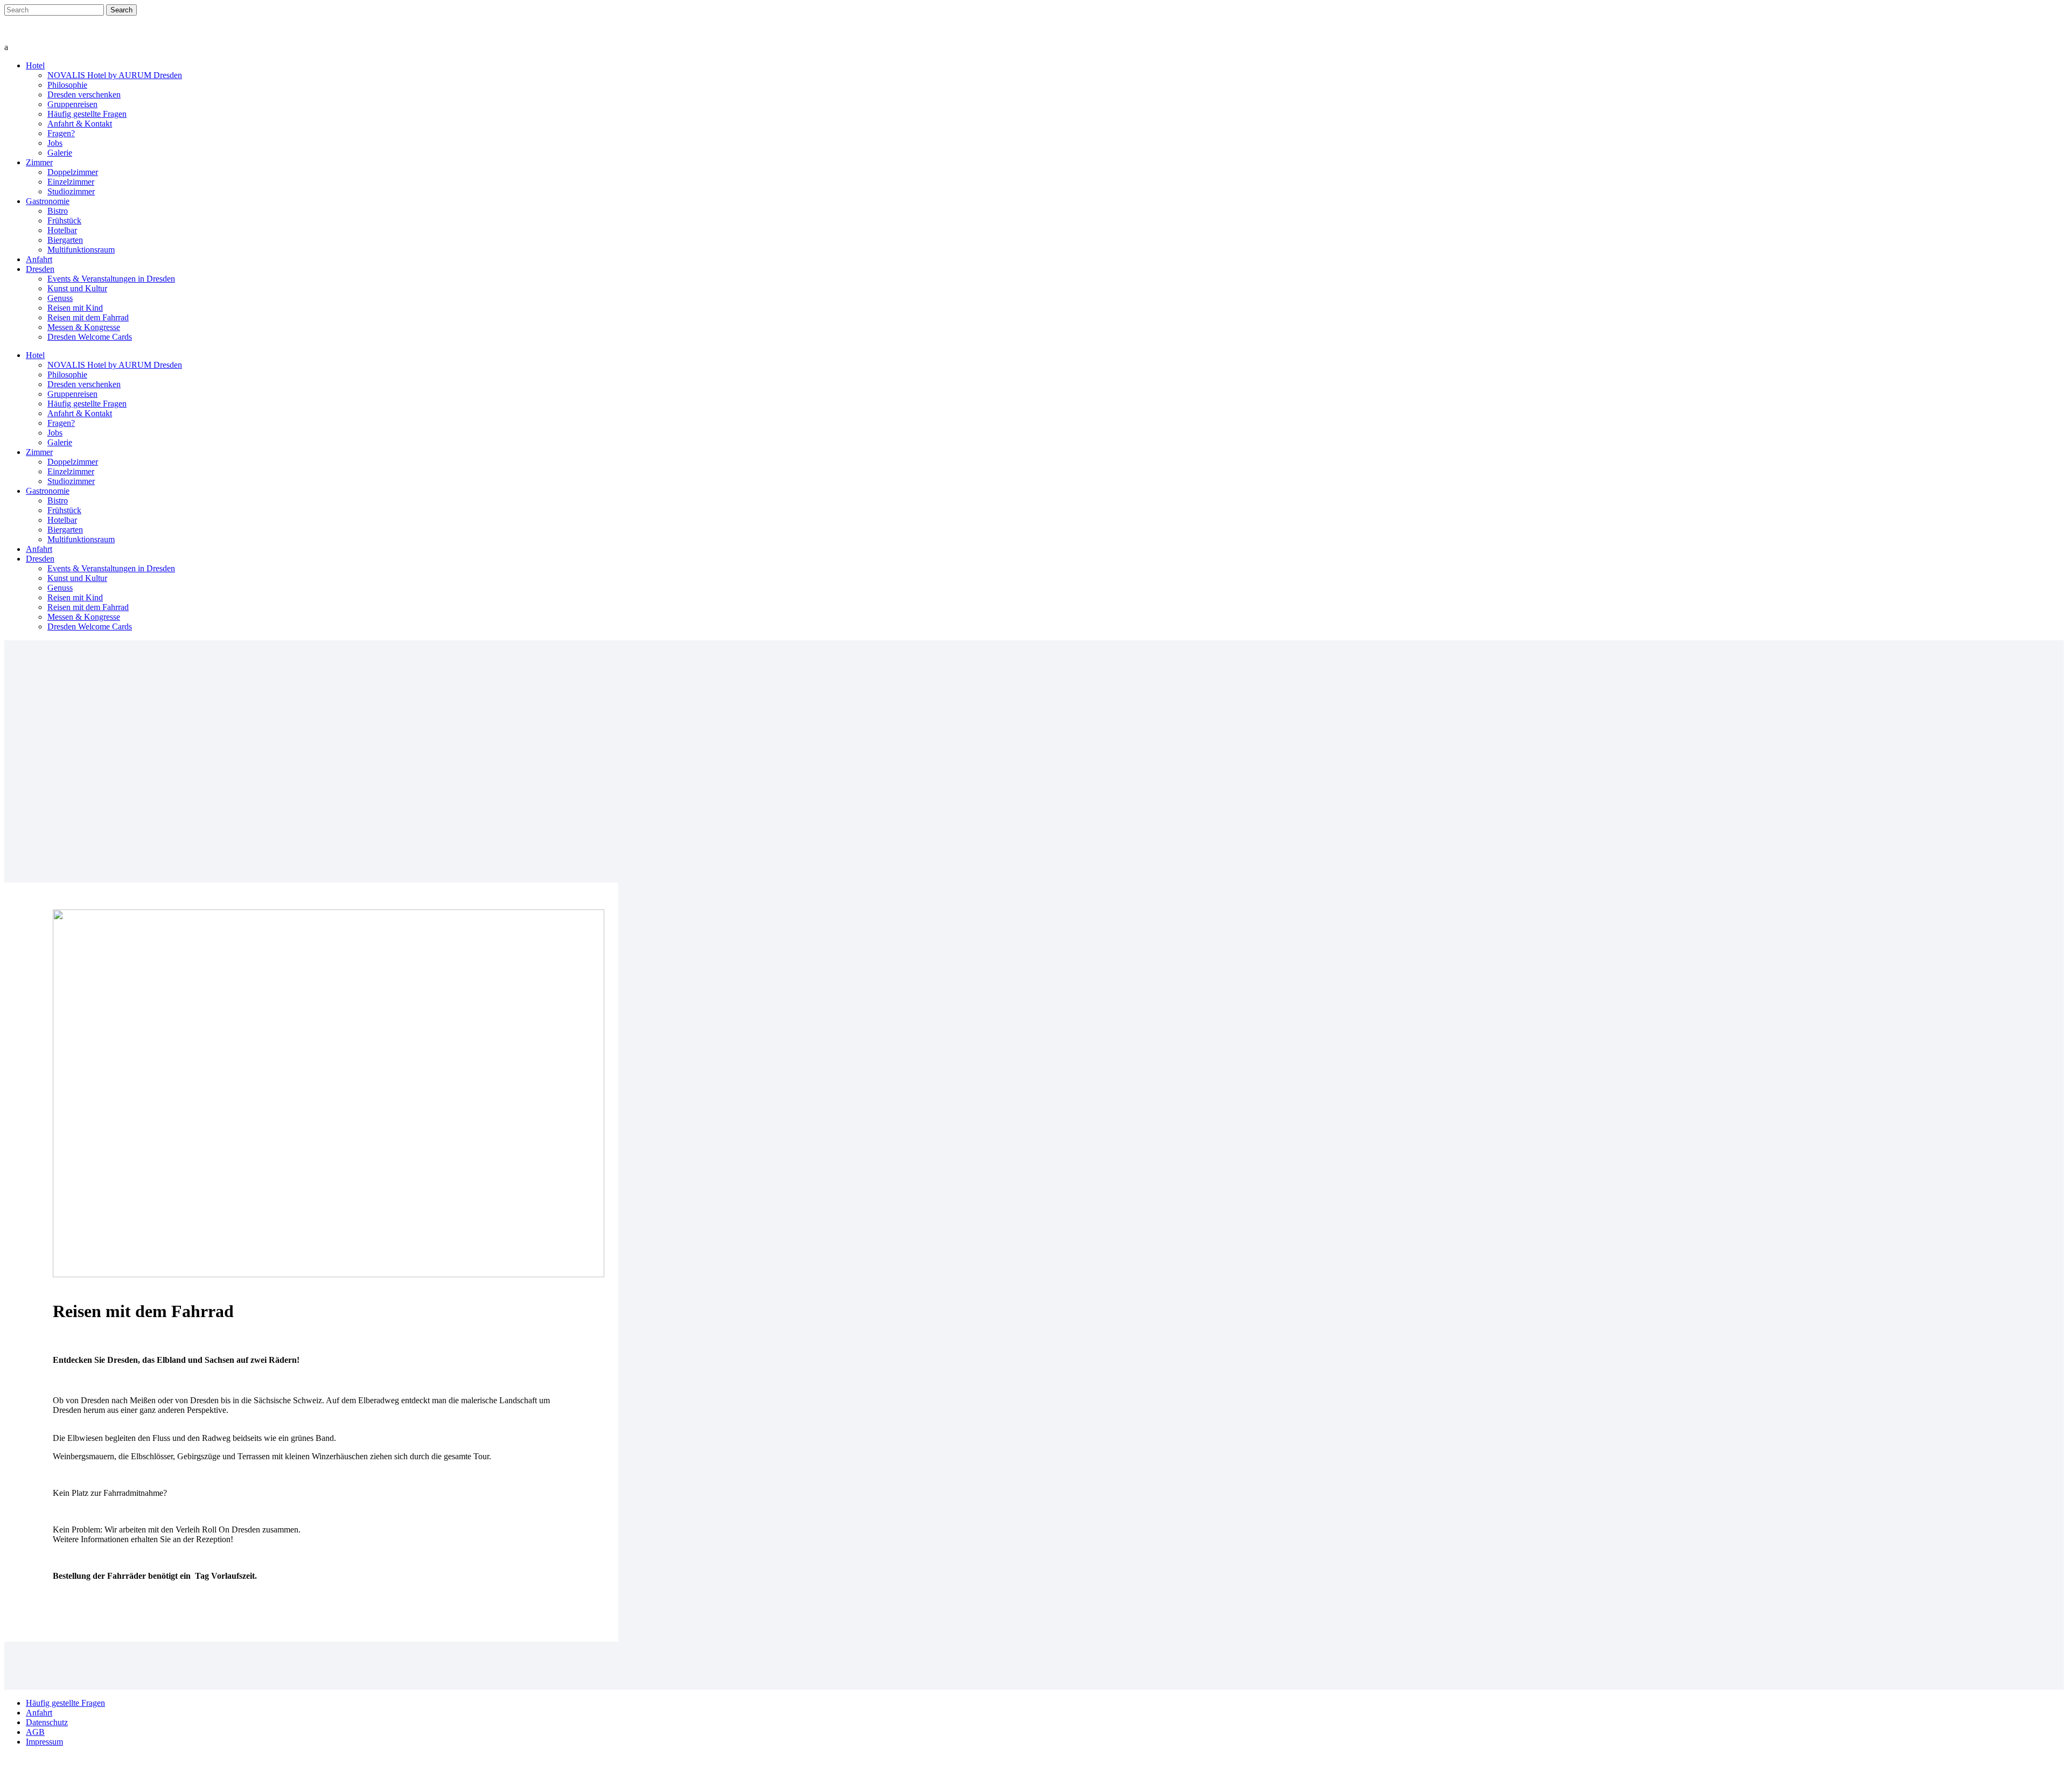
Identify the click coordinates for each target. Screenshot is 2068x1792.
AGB (35, 1732)
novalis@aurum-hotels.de (44, 29)
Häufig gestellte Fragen (65, 1703)
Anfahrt (39, 1713)
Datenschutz (47, 1722)
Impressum (44, 1742)
